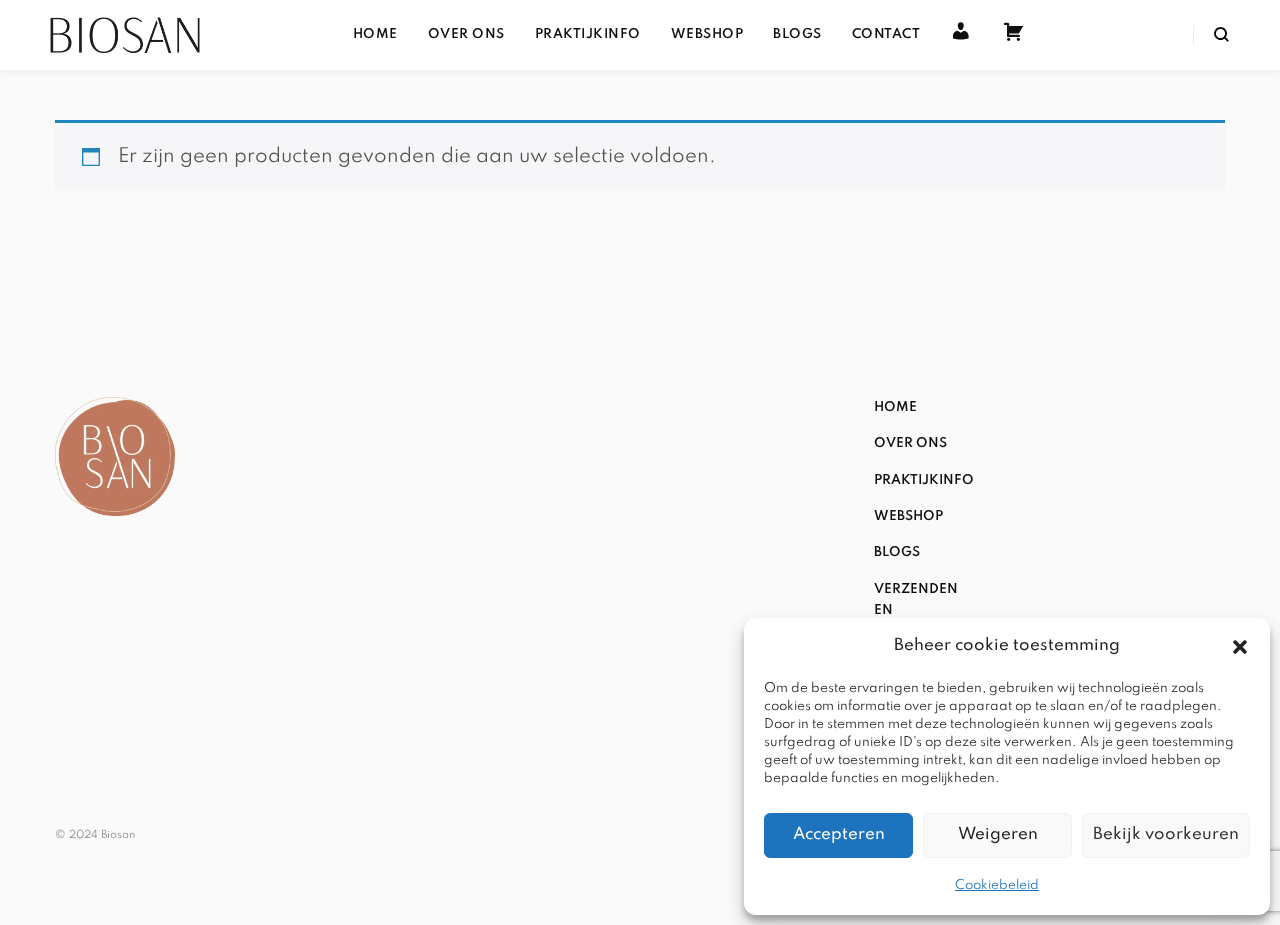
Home (375, 34)
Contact (886, 34)
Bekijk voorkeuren (1166, 834)
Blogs (797, 34)
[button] (1240, 647)
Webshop (707, 34)
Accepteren (839, 834)
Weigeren (998, 834)
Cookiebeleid (997, 885)
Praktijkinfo (588, 34)
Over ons (466, 34)
